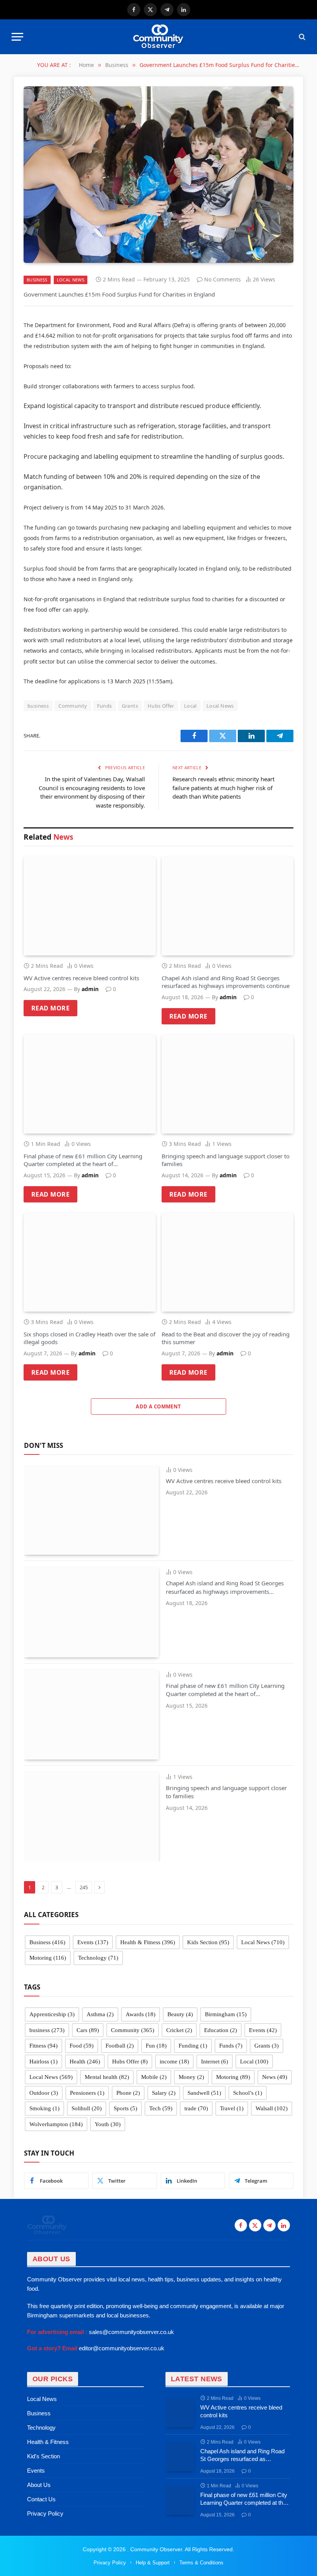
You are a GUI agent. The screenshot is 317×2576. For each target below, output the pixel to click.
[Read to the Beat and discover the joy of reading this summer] (228, 1262)
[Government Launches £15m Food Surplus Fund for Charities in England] (158, 175)
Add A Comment (158, 1406)
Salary (164, 2093)
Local (190, 706)
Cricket (179, 2030)
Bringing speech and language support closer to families (226, 1160)
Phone (128, 2093)
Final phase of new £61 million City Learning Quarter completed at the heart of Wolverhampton (83, 1160)
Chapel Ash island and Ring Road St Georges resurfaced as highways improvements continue (226, 982)
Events (93, 1942)
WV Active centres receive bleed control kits (81, 978)
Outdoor (44, 2093)
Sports (125, 2108)
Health (85, 2061)
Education (221, 2030)
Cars (88, 2030)
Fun (156, 2046)
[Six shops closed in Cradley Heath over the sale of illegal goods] (90, 1262)
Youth (108, 2124)
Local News (71, 280)
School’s (248, 2093)
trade (196, 2108)
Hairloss (43, 2061)
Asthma (100, 2014)
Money (191, 2077)
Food (82, 2046)
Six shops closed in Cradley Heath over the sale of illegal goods (89, 1338)
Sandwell (204, 2093)
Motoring (48, 1958)
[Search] (301, 37)
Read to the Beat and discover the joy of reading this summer (226, 1338)
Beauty (180, 2014)
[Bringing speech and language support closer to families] (228, 1084)
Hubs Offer (161, 706)
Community (73, 706)
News (275, 2077)
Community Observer (155, 2549)
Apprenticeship (52, 2014)
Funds (105, 706)
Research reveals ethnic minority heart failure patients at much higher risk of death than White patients (223, 788)
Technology (98, 1958)
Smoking (44, 2108)
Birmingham (226, 2014)
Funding (193, 2046)
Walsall (272, 2108)
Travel (232, 2108)
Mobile (154, 2077)
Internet (215, 2061)
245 (84, 1887)
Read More (50, 1008)
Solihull (87, 2108)
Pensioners (87, 2093)
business (38, 706)
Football (120, 2046)
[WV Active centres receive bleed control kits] (90, 906)
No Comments (222, 279)
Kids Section (208, 1942)
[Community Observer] (158, 37)
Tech (161, 2108)
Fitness (43, 2046)
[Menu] (17, 37)
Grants (130, 706)
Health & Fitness (148, 1942)
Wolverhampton (56, 2124)
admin (90, 989)
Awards (141, 2014)
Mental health (107, 2077)
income (174, 2061)
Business (37, 280)
